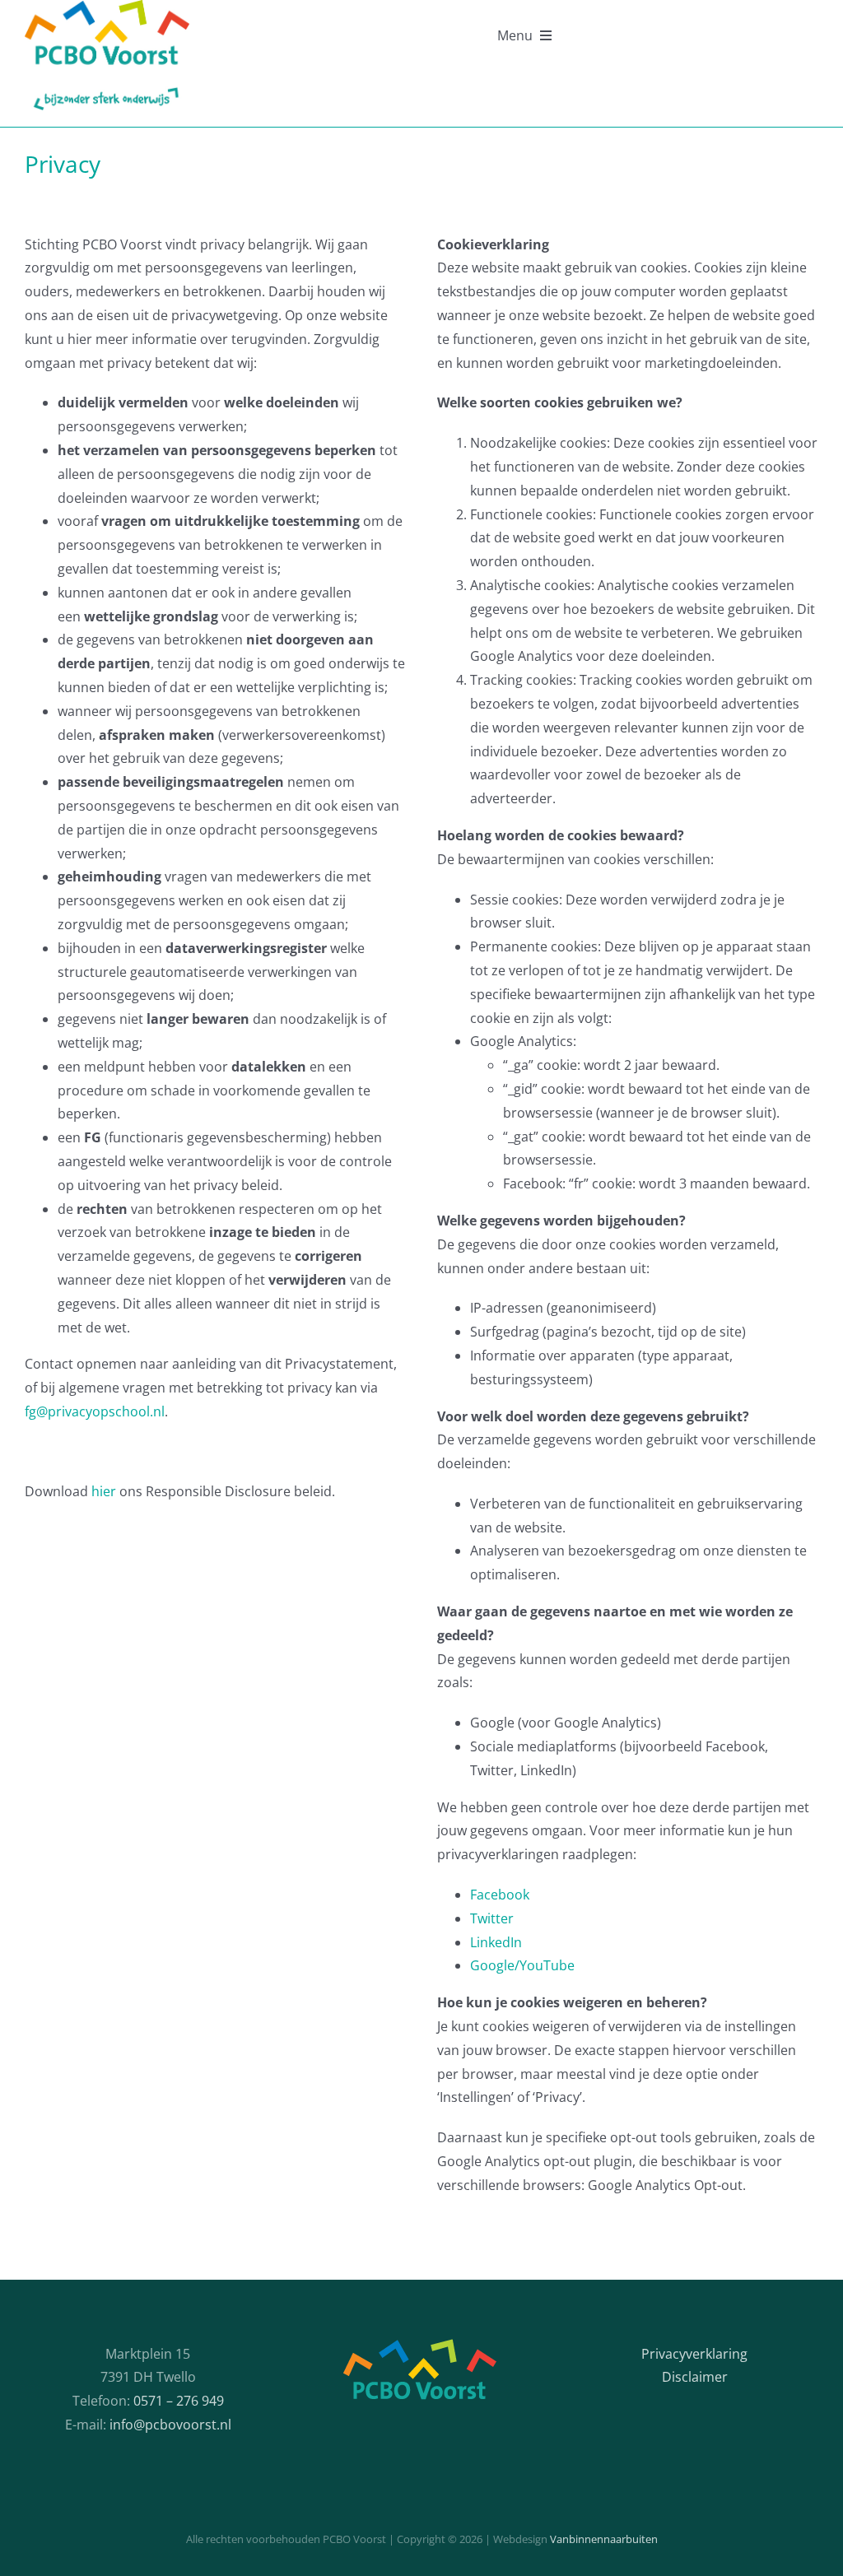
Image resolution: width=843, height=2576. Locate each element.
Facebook (500, 1895)
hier (105, 1491)
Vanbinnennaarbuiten (604, 2539)
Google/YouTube (522, 1965)
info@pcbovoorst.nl (170, 2425)
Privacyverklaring (694, 2354)
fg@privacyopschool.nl (95, 1411)
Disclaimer (695, 2377)
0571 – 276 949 (179, 2401)
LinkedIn (496, 1942)
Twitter (492, 1918)
